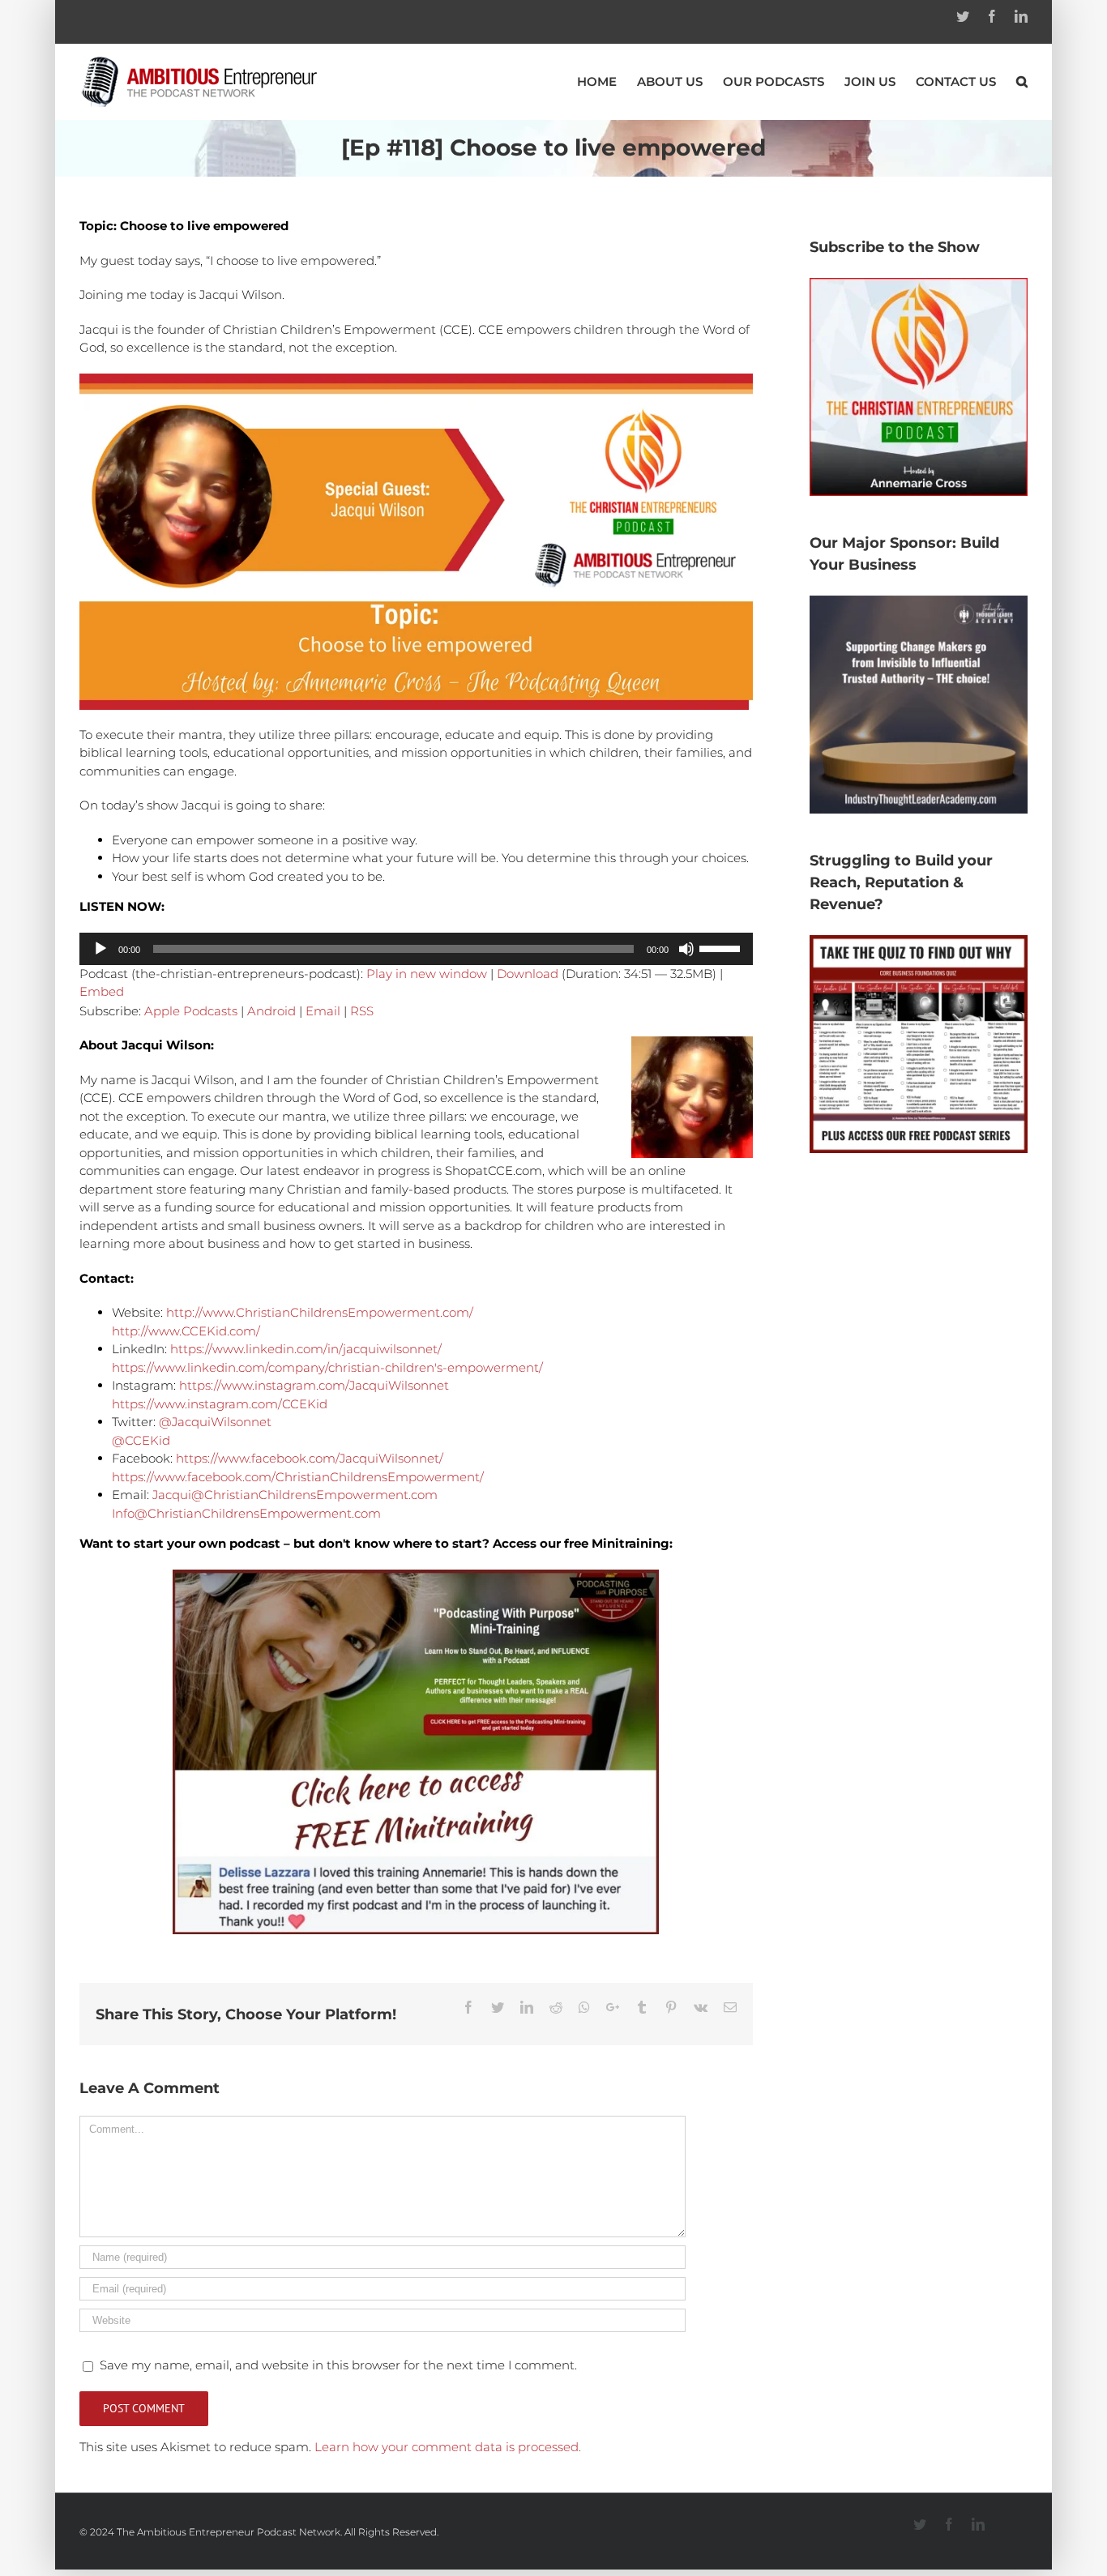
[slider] (722, 947)
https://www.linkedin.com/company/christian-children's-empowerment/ (327, 1367)
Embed (102, 991)
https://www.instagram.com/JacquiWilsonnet (314, 1385)
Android (271, 1011)
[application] (416, 949)
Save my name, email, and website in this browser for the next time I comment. (338, 2365)
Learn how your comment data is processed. (448, 2447)
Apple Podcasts (191, 1011)
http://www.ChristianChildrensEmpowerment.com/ (320, 1312)
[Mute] (686, 949)
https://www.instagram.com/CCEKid (220, 1404)
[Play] (100, 949)
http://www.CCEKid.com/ (186, 1331)
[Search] (1022, 81)
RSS (362, 1011)
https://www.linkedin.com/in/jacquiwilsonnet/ (306, 1349)
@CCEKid (141, 1440)
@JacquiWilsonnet (215, 1422)
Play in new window (427, 974)
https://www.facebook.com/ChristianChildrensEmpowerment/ (298, 1477)
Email (323, 1011)
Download (528, 974)
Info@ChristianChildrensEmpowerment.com (246, 1513)
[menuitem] (607, 81)
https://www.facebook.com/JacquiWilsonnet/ (310, 1458)
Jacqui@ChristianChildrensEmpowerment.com (295, 1495)
